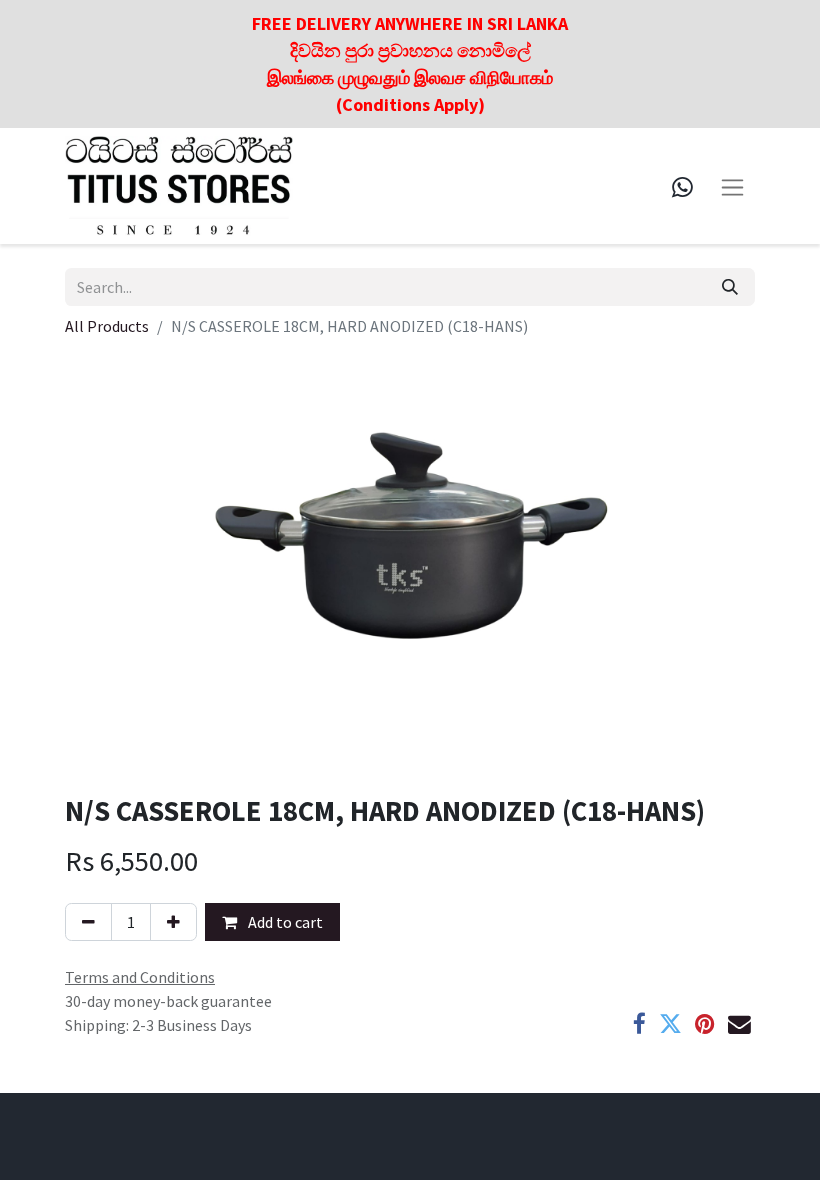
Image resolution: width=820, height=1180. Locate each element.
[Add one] (173, 922)
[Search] (730, 287)
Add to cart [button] (284, 922)
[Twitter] (670, 1024)
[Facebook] (639, 1024)
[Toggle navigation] (732, 185)
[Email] (739, 1024)
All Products (107, 326)
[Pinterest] (705, 1024)
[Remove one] (88, 922)
